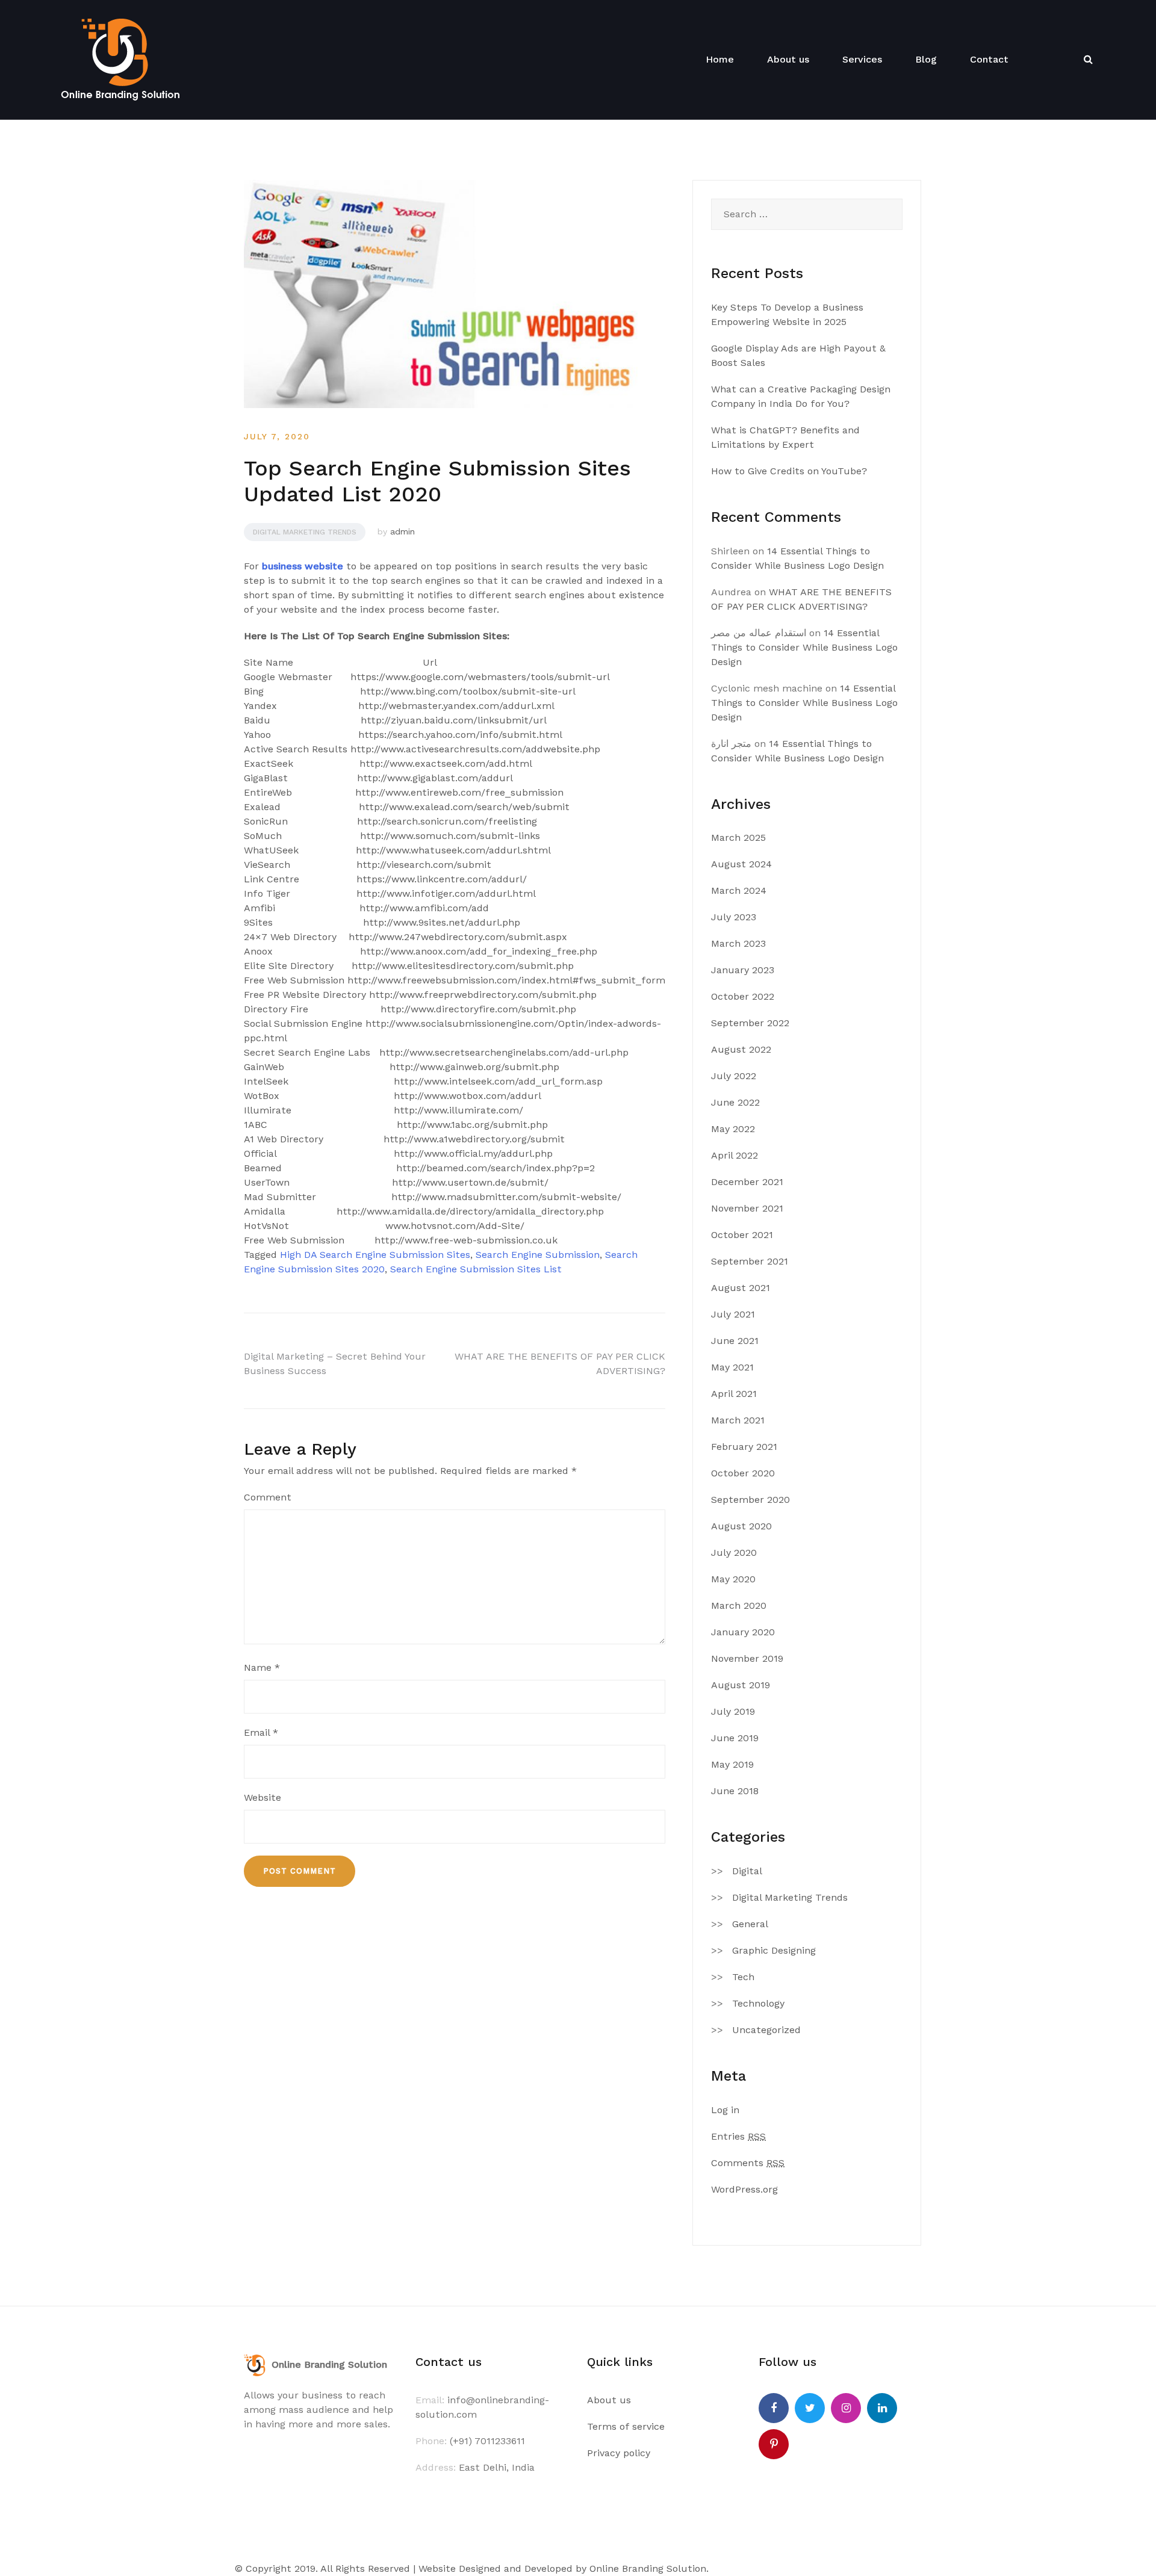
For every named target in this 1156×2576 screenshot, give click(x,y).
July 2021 (733, 1314)
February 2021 (744, 1447)
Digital (747, 1871)
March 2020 (739, 1605)
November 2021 (747, 1208)
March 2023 (738, 943)
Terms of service (626, 2426)
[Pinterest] (774, 2444)
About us (788, 59)
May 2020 (733, 1579)
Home (720, 59)
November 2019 (747, 1658)
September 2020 (750, 1500)
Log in (725, 2110)
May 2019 (732, 1764)
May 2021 (732, 1367)
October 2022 (743, 996)
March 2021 (738, 1420)
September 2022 (750, 1023)
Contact (989, 59)
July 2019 (733, 1711)
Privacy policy (619, 2453)
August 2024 (741, 864)
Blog (926, 59)
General (750, 1924)
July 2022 (734, 1076)
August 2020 (741, 1526)
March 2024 (739, 890)
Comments (748, 2163)
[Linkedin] (882, 2408)
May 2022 (733, 1129)
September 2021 (750, 1261)
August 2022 (741, 1049)
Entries (738, 2136)
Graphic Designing (774, 1950)
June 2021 (735, 1341)
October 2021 (742, 1235)
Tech (743, 1977)
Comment (268, 1497)
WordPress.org (744, 2189)
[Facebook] (774, 2408)
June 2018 (735, 1791)
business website (303, 566)
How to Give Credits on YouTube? (789, 471)
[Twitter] (810, 2408)
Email (261, 1732)
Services (862, 59)
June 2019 (735, 1738)
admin (402, 531)
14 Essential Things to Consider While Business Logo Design (804, 647)
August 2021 (741, 1288)
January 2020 (743, 1632)
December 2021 (747, 1182)
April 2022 (735, 1155)
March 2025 (738, 838)
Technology (758, 2003)
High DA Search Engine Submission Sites (375, 1255)
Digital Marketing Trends (305, 532)
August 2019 (741, 1685)
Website (263, 1797)
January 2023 (743, 970)
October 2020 (743, 1473)
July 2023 (734, 917)
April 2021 (734, 1394)
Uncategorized (766, 2030)
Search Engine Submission (538, 1255)
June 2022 (735, 1102)
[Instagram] (846, 2408)
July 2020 (734, 1553)
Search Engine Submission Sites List (476, 1269)
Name (262, 1667)
